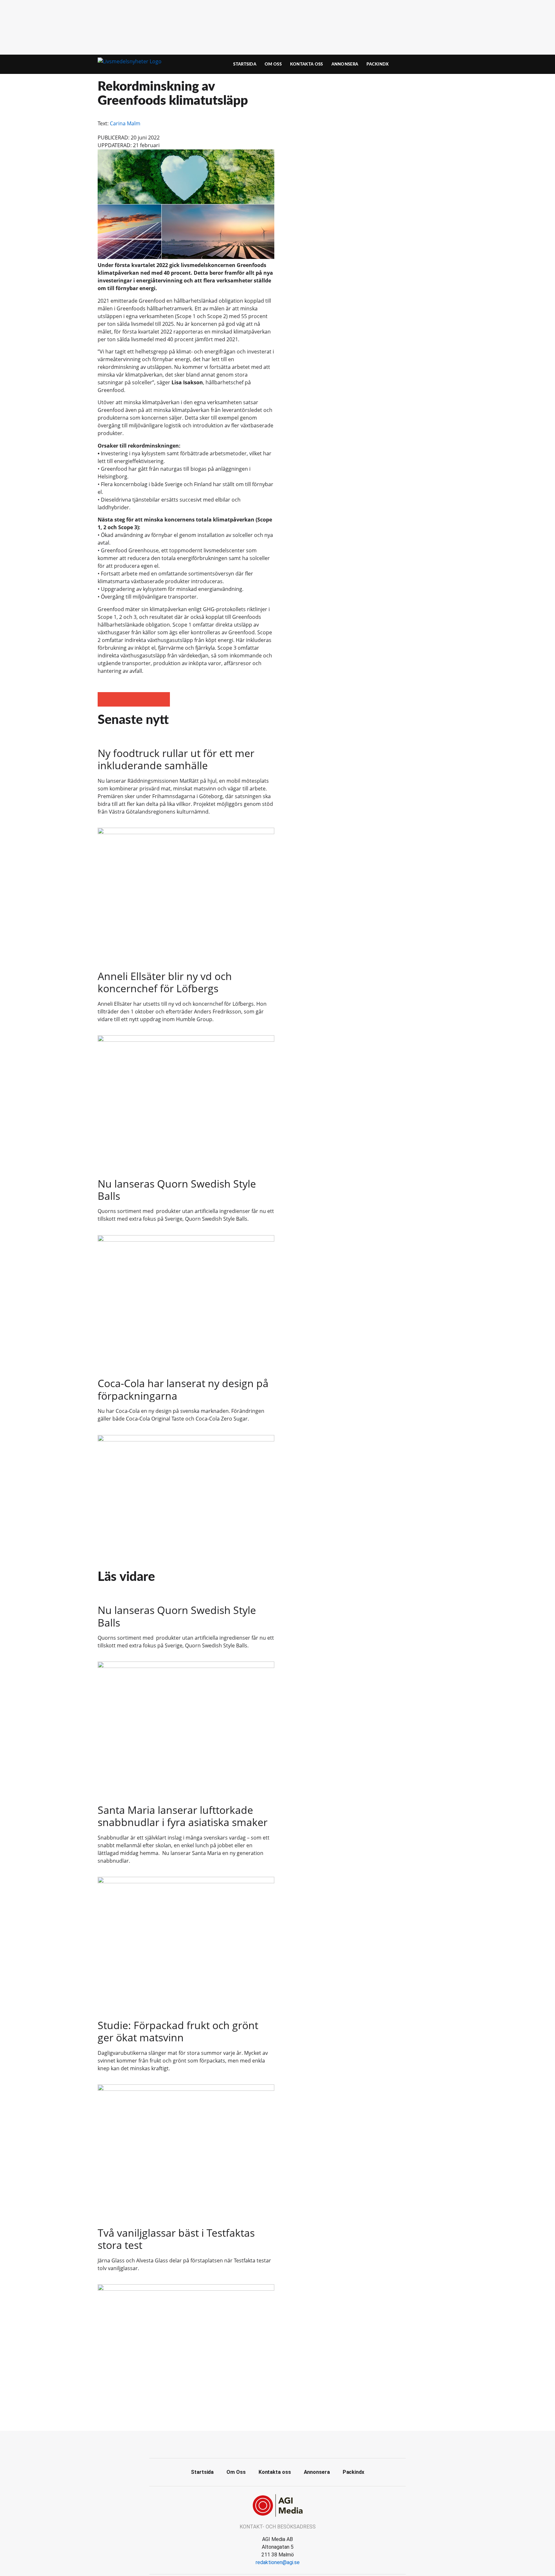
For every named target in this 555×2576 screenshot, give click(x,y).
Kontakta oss (307, 64)
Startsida (245, 64)
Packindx (378, 64)
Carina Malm (125, 123)
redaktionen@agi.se (278, 2562)
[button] (105, 699)
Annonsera (345, 64)
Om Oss (273, 64)
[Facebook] (277, 2444)
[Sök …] (446, 64)
